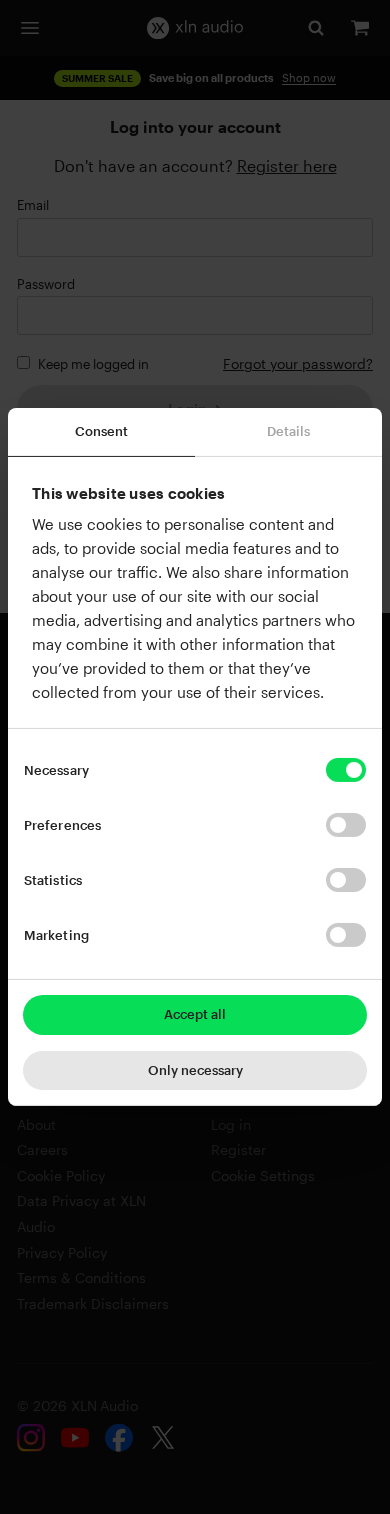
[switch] (346, 824)
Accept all (195, 1014)
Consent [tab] (102, 431)
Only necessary (195, 1070)
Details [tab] (289, 431)
